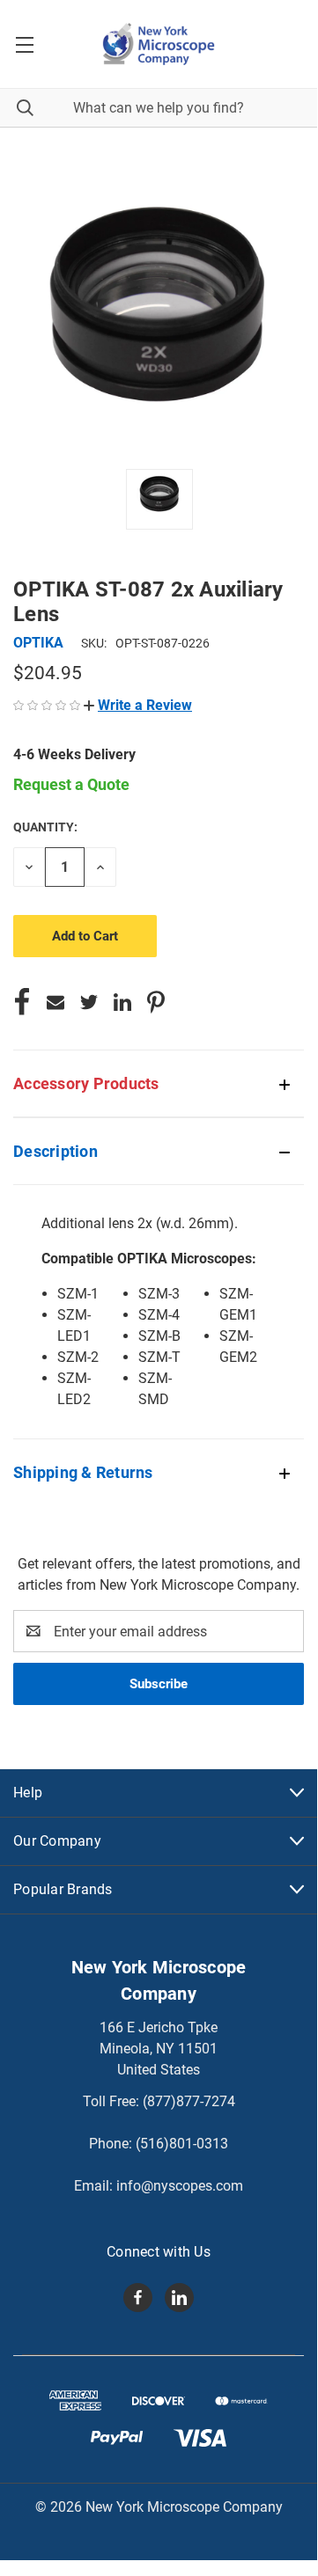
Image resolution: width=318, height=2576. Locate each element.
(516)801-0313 (182, 2144)
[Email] (55, 1002)
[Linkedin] (122, 1002)
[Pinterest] (156, 1002)
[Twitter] (89, 1002)
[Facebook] (22, 1002)
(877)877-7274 (189, 2101)
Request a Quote (71, 784)
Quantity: (45, 827)
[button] (138, 705)
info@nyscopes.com (180, 2186)
